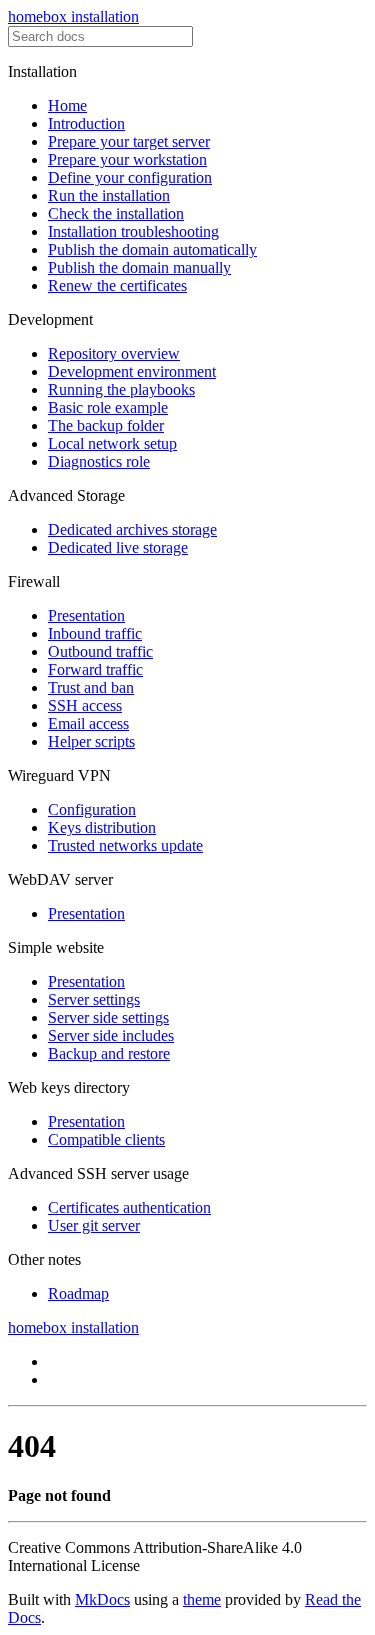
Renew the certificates (117, 285)
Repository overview (114, 353)
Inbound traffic (95, 633)
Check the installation (116, 213)
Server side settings (108, 1017)
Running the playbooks (121, 389)
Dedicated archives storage (132, 529)
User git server (94, 1225)
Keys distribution (102, 827)
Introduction (86, 123)
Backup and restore (109, 1053)
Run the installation (109, 195)
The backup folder (106, 425)
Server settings (94, 999)
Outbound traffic (100, 651)
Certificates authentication (129, 1207)
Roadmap (78, 1293)
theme (202, 1599)
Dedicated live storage (118, 547)
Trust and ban (91, 687)
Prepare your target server (129, 141)
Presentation (86, 615)
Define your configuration (130, 177)
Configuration (92, 809)
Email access (88, 723)
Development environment (132, 371)
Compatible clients (106, 1139)
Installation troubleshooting (133, 231)
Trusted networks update (125, 845)
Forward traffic (95, 669)
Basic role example (108, 407)
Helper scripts (91, 741)
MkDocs (102, 1599)
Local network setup (112, 443)
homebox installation (73, 16)
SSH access (85, 705)
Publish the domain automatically (152, 249)
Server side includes (111, 1035)
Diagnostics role (99, 461)
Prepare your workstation (127, 159)
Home (67, 105)
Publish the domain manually (139, 267)
